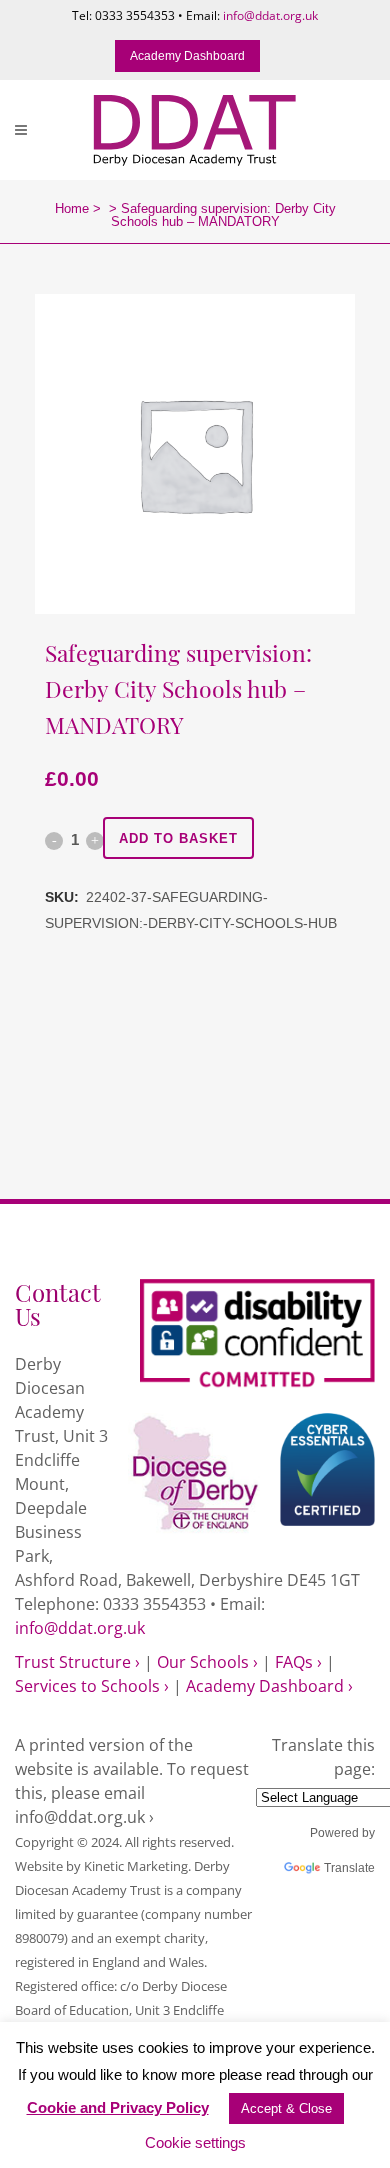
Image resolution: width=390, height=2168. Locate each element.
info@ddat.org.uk (270, 15)
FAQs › (298, 1662)
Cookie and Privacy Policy (118, 2107)
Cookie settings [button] (195, 2142)
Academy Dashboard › (269, 1686)
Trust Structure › (77, 1662)
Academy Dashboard (187, 56)
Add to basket (178, 838)
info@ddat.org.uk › (84, 1817)
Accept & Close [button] (286, 2108)
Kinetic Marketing (136, 1866)
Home (72, 208)
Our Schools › (207, 1662)
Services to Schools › (92, 1686)
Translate (349, 1868)
